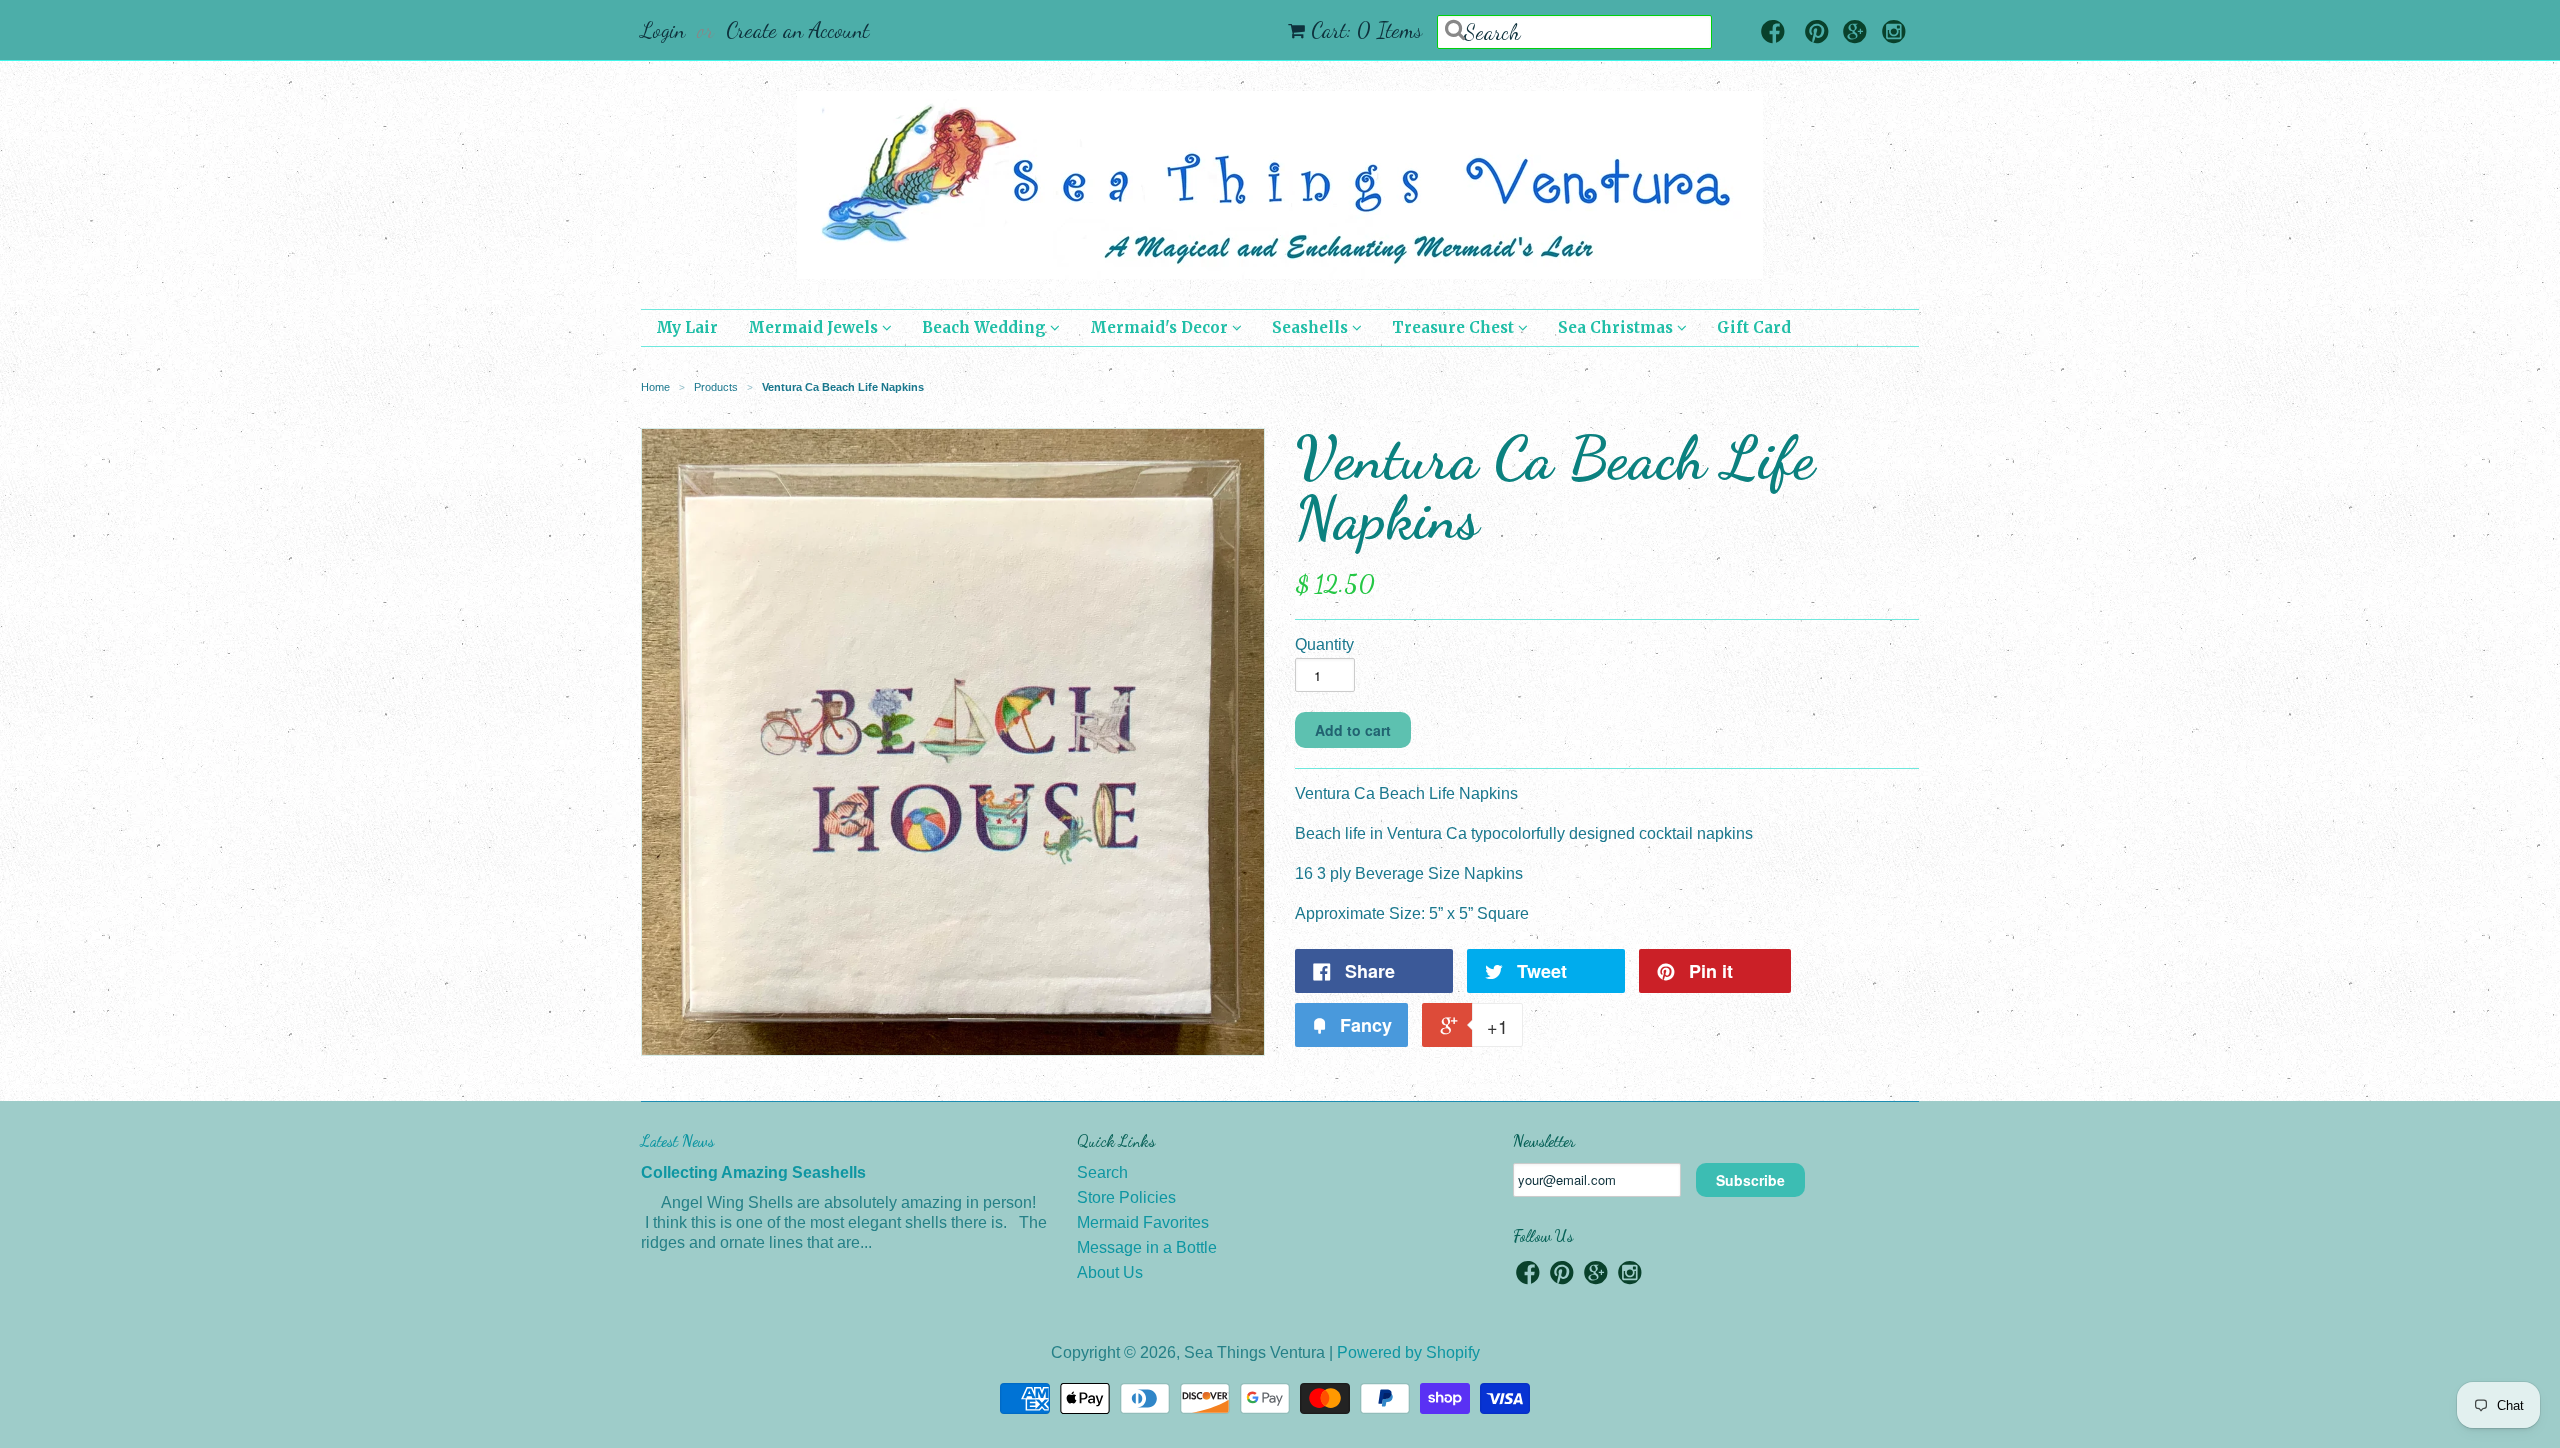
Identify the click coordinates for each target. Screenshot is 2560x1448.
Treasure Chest (1455, 327)
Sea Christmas (1617, 327)
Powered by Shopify (1408, 1352)
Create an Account (797, 30)
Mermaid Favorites (1143, 1222)
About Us (1110, 1272)
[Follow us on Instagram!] (1894, 33)
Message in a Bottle (1147, 1247)
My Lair (687, 327)
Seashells (1312, 327)
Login (663, 30)
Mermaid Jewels (815, 327)
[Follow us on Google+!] (1855, 33)
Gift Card (1754, 327)
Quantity (1324, 644)
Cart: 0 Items (1366, 30)
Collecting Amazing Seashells (753, 1172)
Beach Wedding (986, 327)
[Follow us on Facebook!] (1773, 33)
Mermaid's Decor (1161, 327)
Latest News (677, 1140)
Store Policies (1126, 1197)
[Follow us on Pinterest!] (1817, 33)
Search (1102, 1172)
